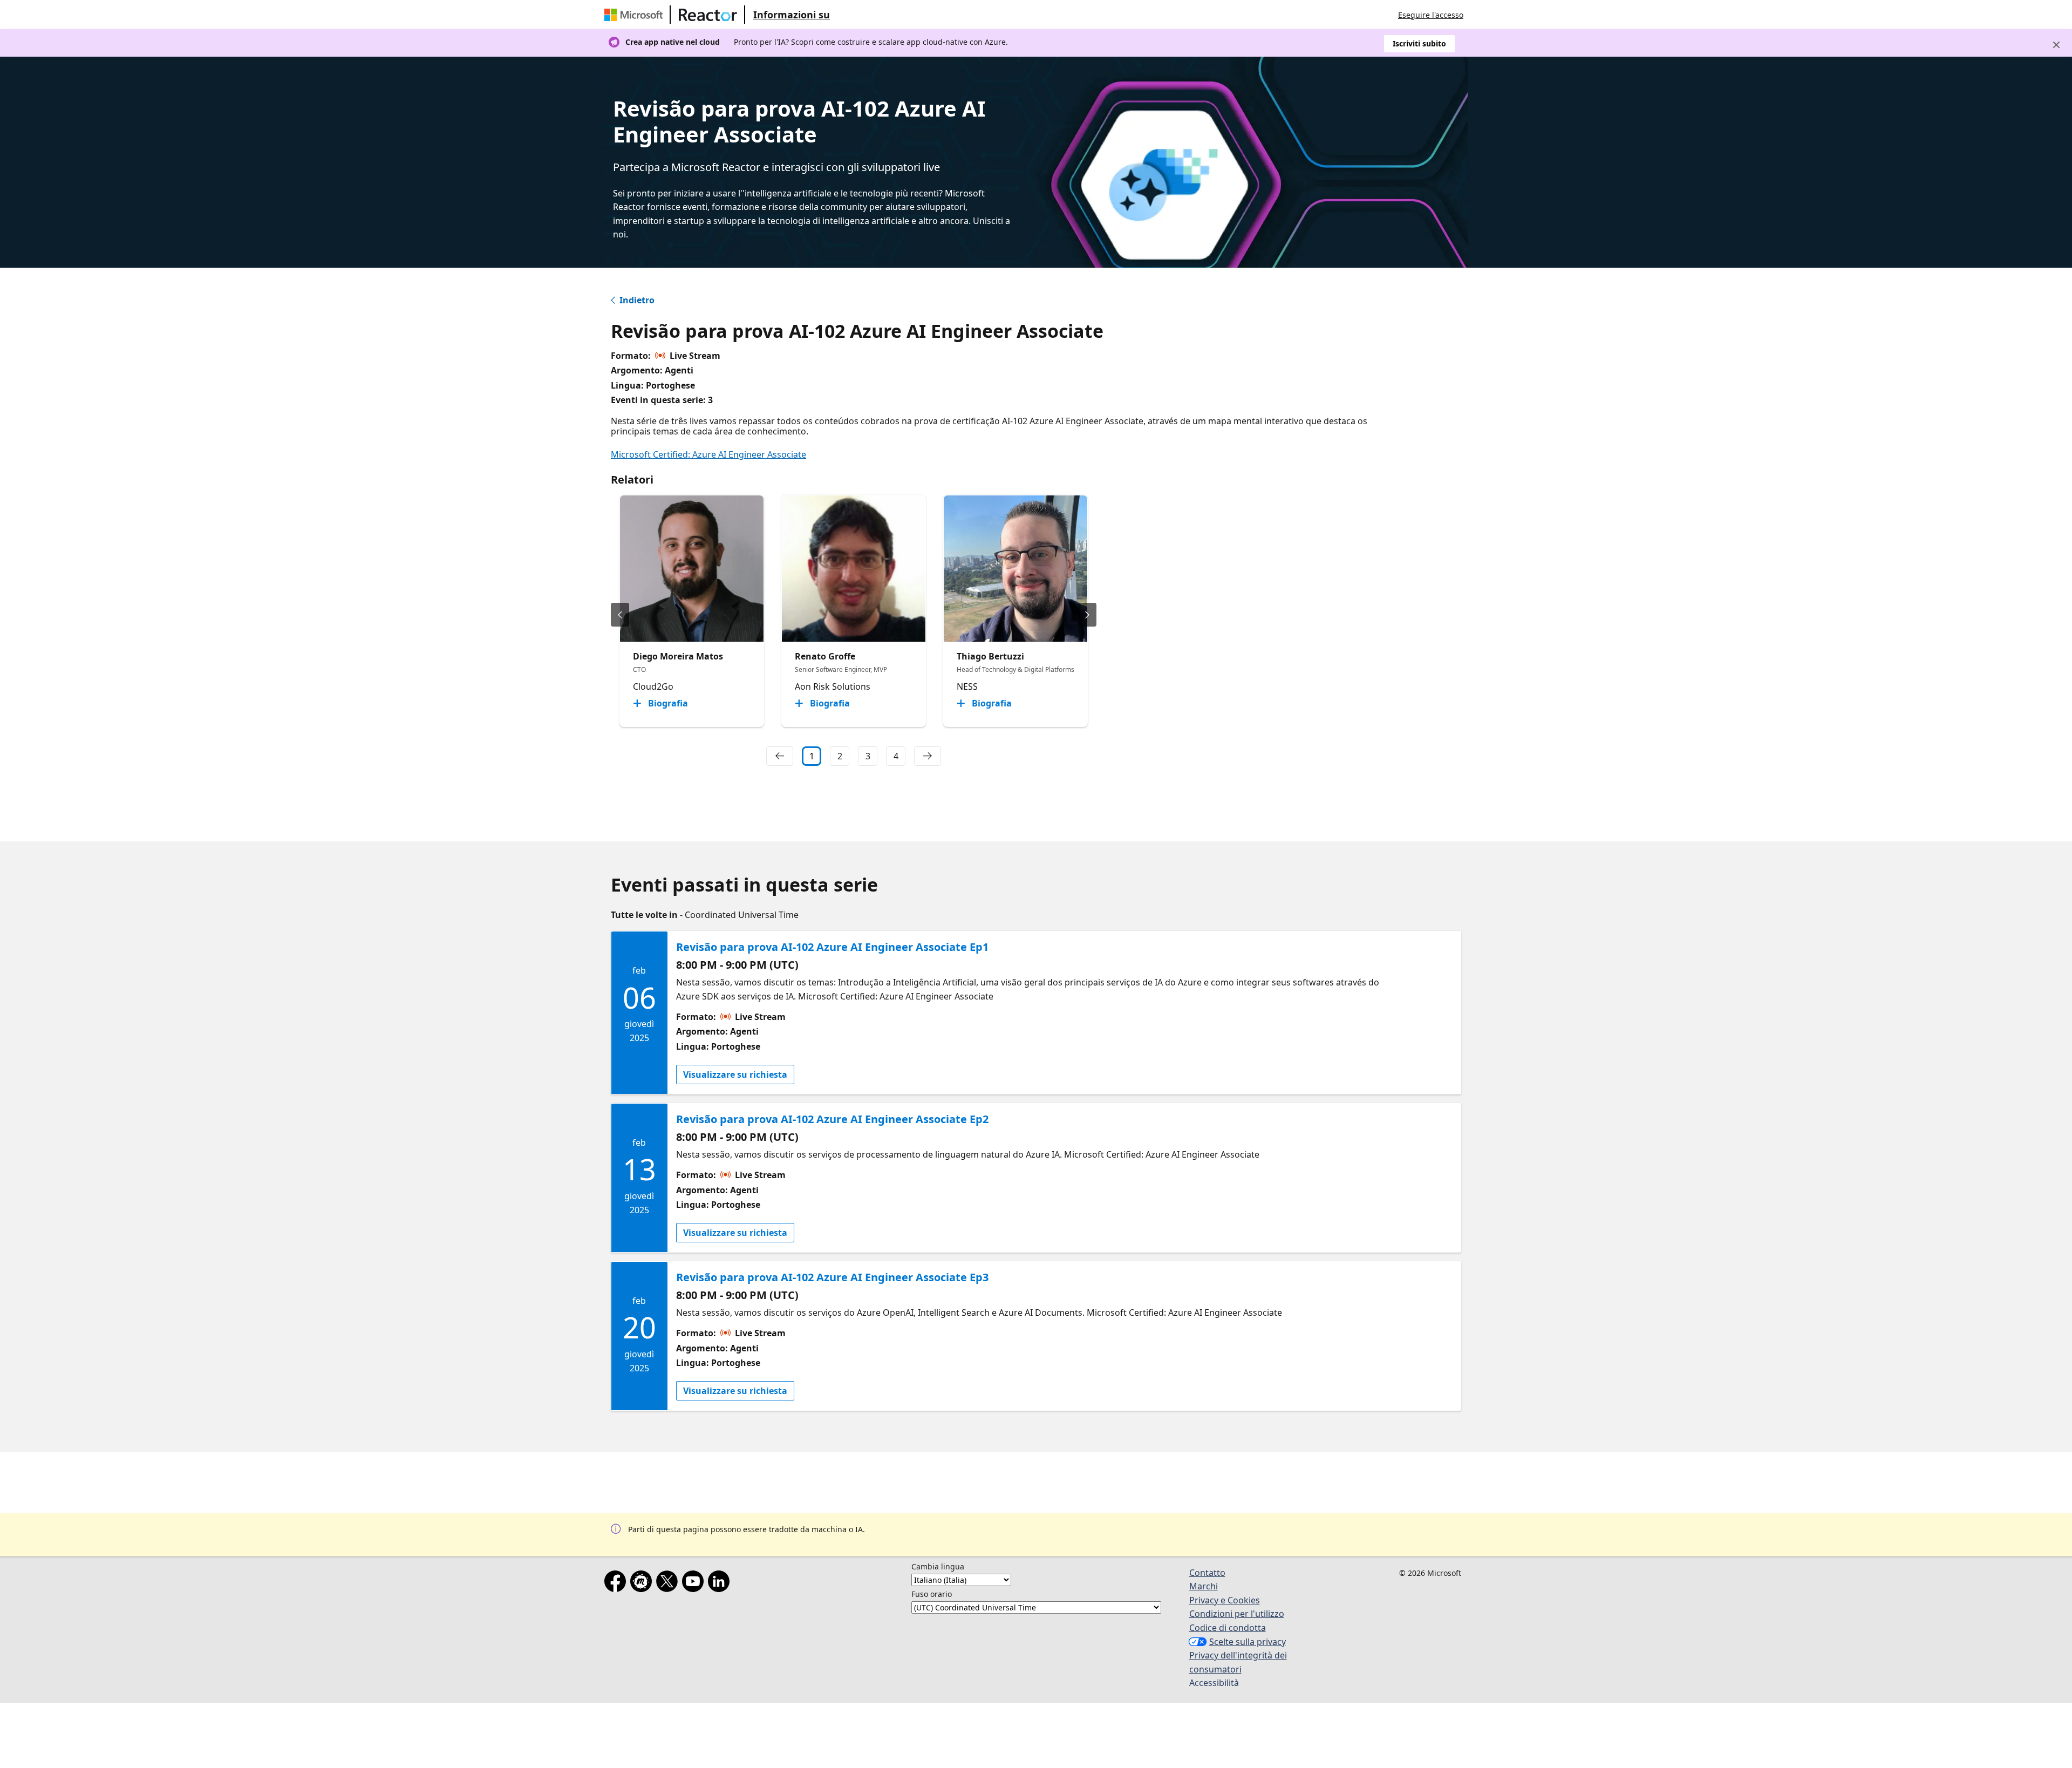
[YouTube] (695, 1583)
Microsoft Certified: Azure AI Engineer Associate (708, 454)
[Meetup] (643, 1583)
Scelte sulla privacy (1248, 1642)
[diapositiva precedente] (620, 615)
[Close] (2056, 45)
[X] (669, 1583)
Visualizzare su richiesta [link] (735, 1075)
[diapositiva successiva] (1087, 615)
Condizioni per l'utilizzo (1237, 1614)
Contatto (1207, 1573)
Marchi (1204, 1586)
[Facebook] (617, 1583)
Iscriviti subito (1419, 43)
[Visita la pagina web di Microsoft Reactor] (708, 15)
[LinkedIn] (721, 1583)
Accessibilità (1214, 1683)
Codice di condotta (1228, 1628)
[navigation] (780, 756)
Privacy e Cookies (1225, 1600)
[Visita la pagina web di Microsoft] (636, 15)
